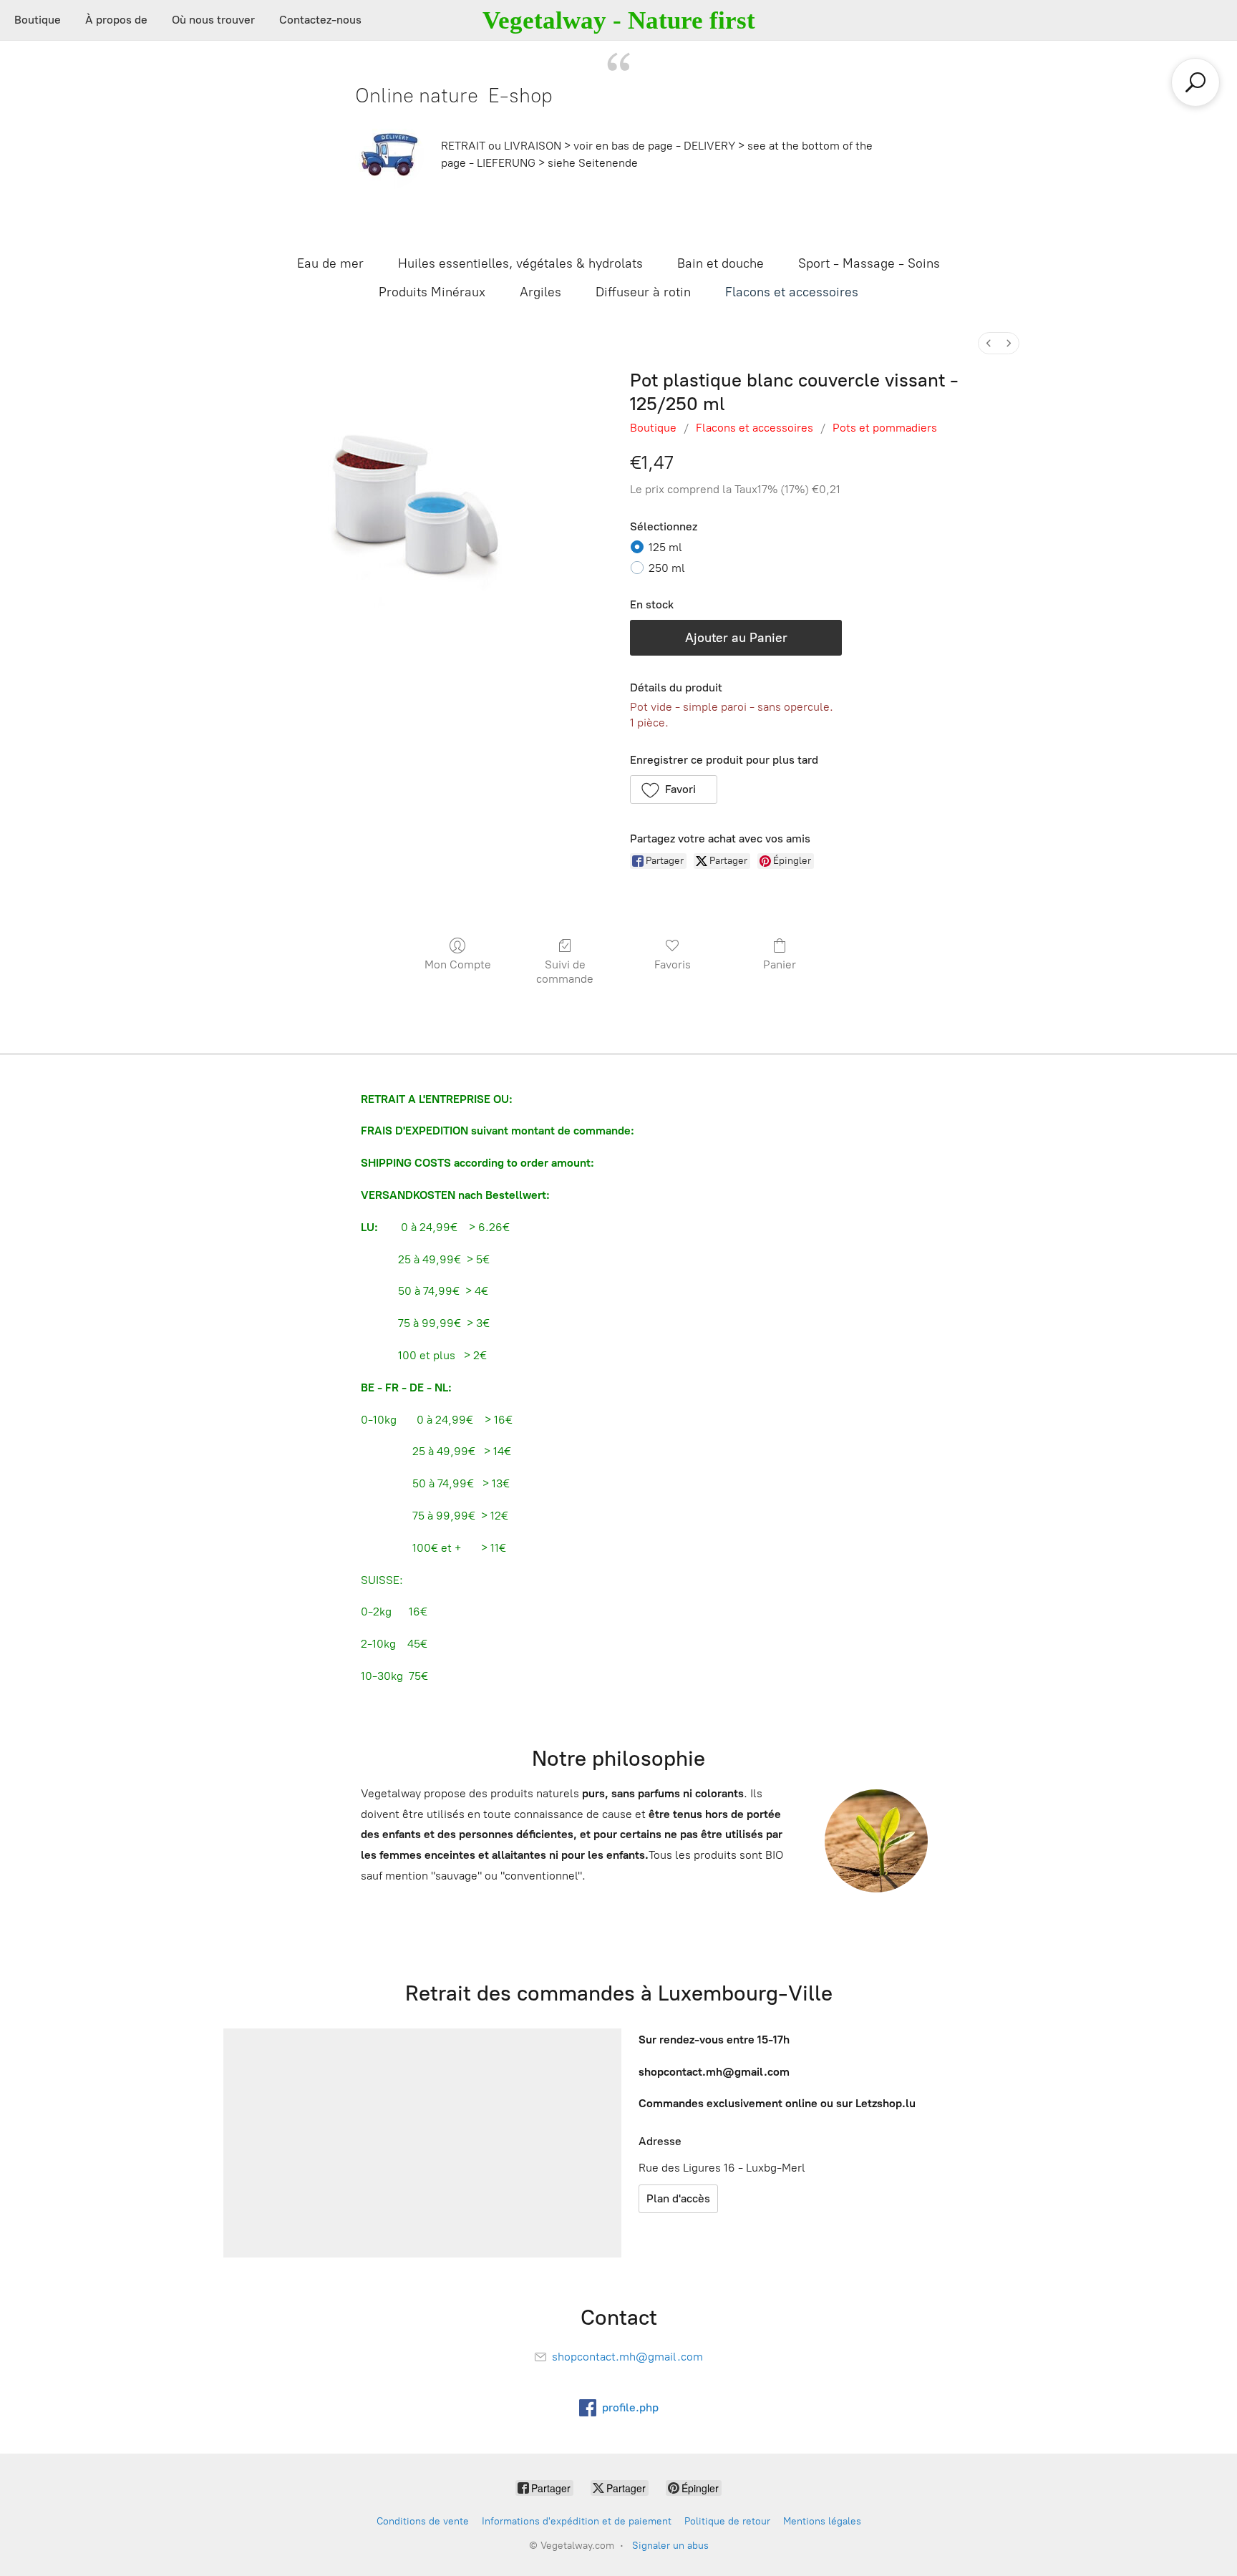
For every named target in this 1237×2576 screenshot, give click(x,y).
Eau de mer (330, 263)
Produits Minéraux (432, 292)
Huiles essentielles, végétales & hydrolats (520, 263)
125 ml (665, 547)
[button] (674, 789)
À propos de (116, 20)
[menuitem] (989, 343)
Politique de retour (727, 2521)
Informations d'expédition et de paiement (577, 2521)
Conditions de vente (423, 2521)
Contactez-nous (320, 20)
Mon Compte (458, 964)
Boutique (38, 20)
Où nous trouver (213, 20)
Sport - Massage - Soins (869, 263)
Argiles (540, 292)
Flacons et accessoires (792, 292)
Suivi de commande (565, 971)
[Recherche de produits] (1195, 82)
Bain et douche (721, 263)
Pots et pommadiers (885, 428)
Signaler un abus (670, 2546)
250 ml (667, 568)
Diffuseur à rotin (643, 292)
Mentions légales (822, 2521)
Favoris (673, 964)
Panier (780, 964)
